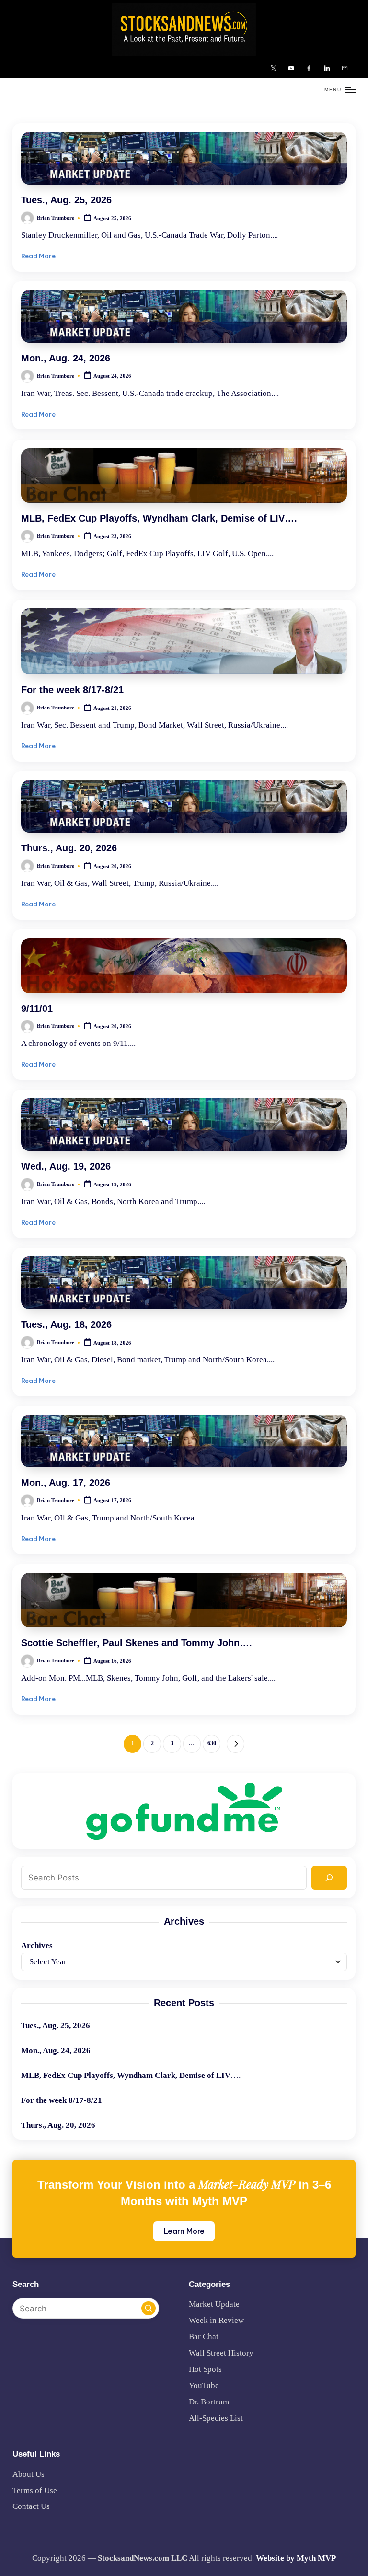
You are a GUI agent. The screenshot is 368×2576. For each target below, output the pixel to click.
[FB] (311, 68)
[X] (275, 68)
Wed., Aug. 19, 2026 (66, 1166)
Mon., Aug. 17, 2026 (66, 1483)
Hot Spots (205, 2369)
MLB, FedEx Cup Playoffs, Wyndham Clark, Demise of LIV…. (159, 518)
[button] (236, 1744)
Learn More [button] (184, 2231)
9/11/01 (37, 1009)
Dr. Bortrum (209, 2402)
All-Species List (216, 2418)
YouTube (204, 2385)
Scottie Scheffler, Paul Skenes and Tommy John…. (137, 1643)
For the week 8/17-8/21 (72, 690)
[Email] (346, 68)
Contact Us (31, 2506)
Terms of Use (35, 2490)
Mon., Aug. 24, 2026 (66, 358)
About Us (29, 2474)
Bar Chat (204, 2337)
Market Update (214, 2304)
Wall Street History (221, 2353)
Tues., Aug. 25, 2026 (66, 200)
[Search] (329, 1878)
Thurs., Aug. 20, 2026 (69, 848)
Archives (37, 1945)
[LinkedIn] (328, 68)
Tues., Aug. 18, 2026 (66, 1324)
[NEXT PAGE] (236, 1744)
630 (212, 1743)
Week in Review (216, 2320)
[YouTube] (293, 68)
